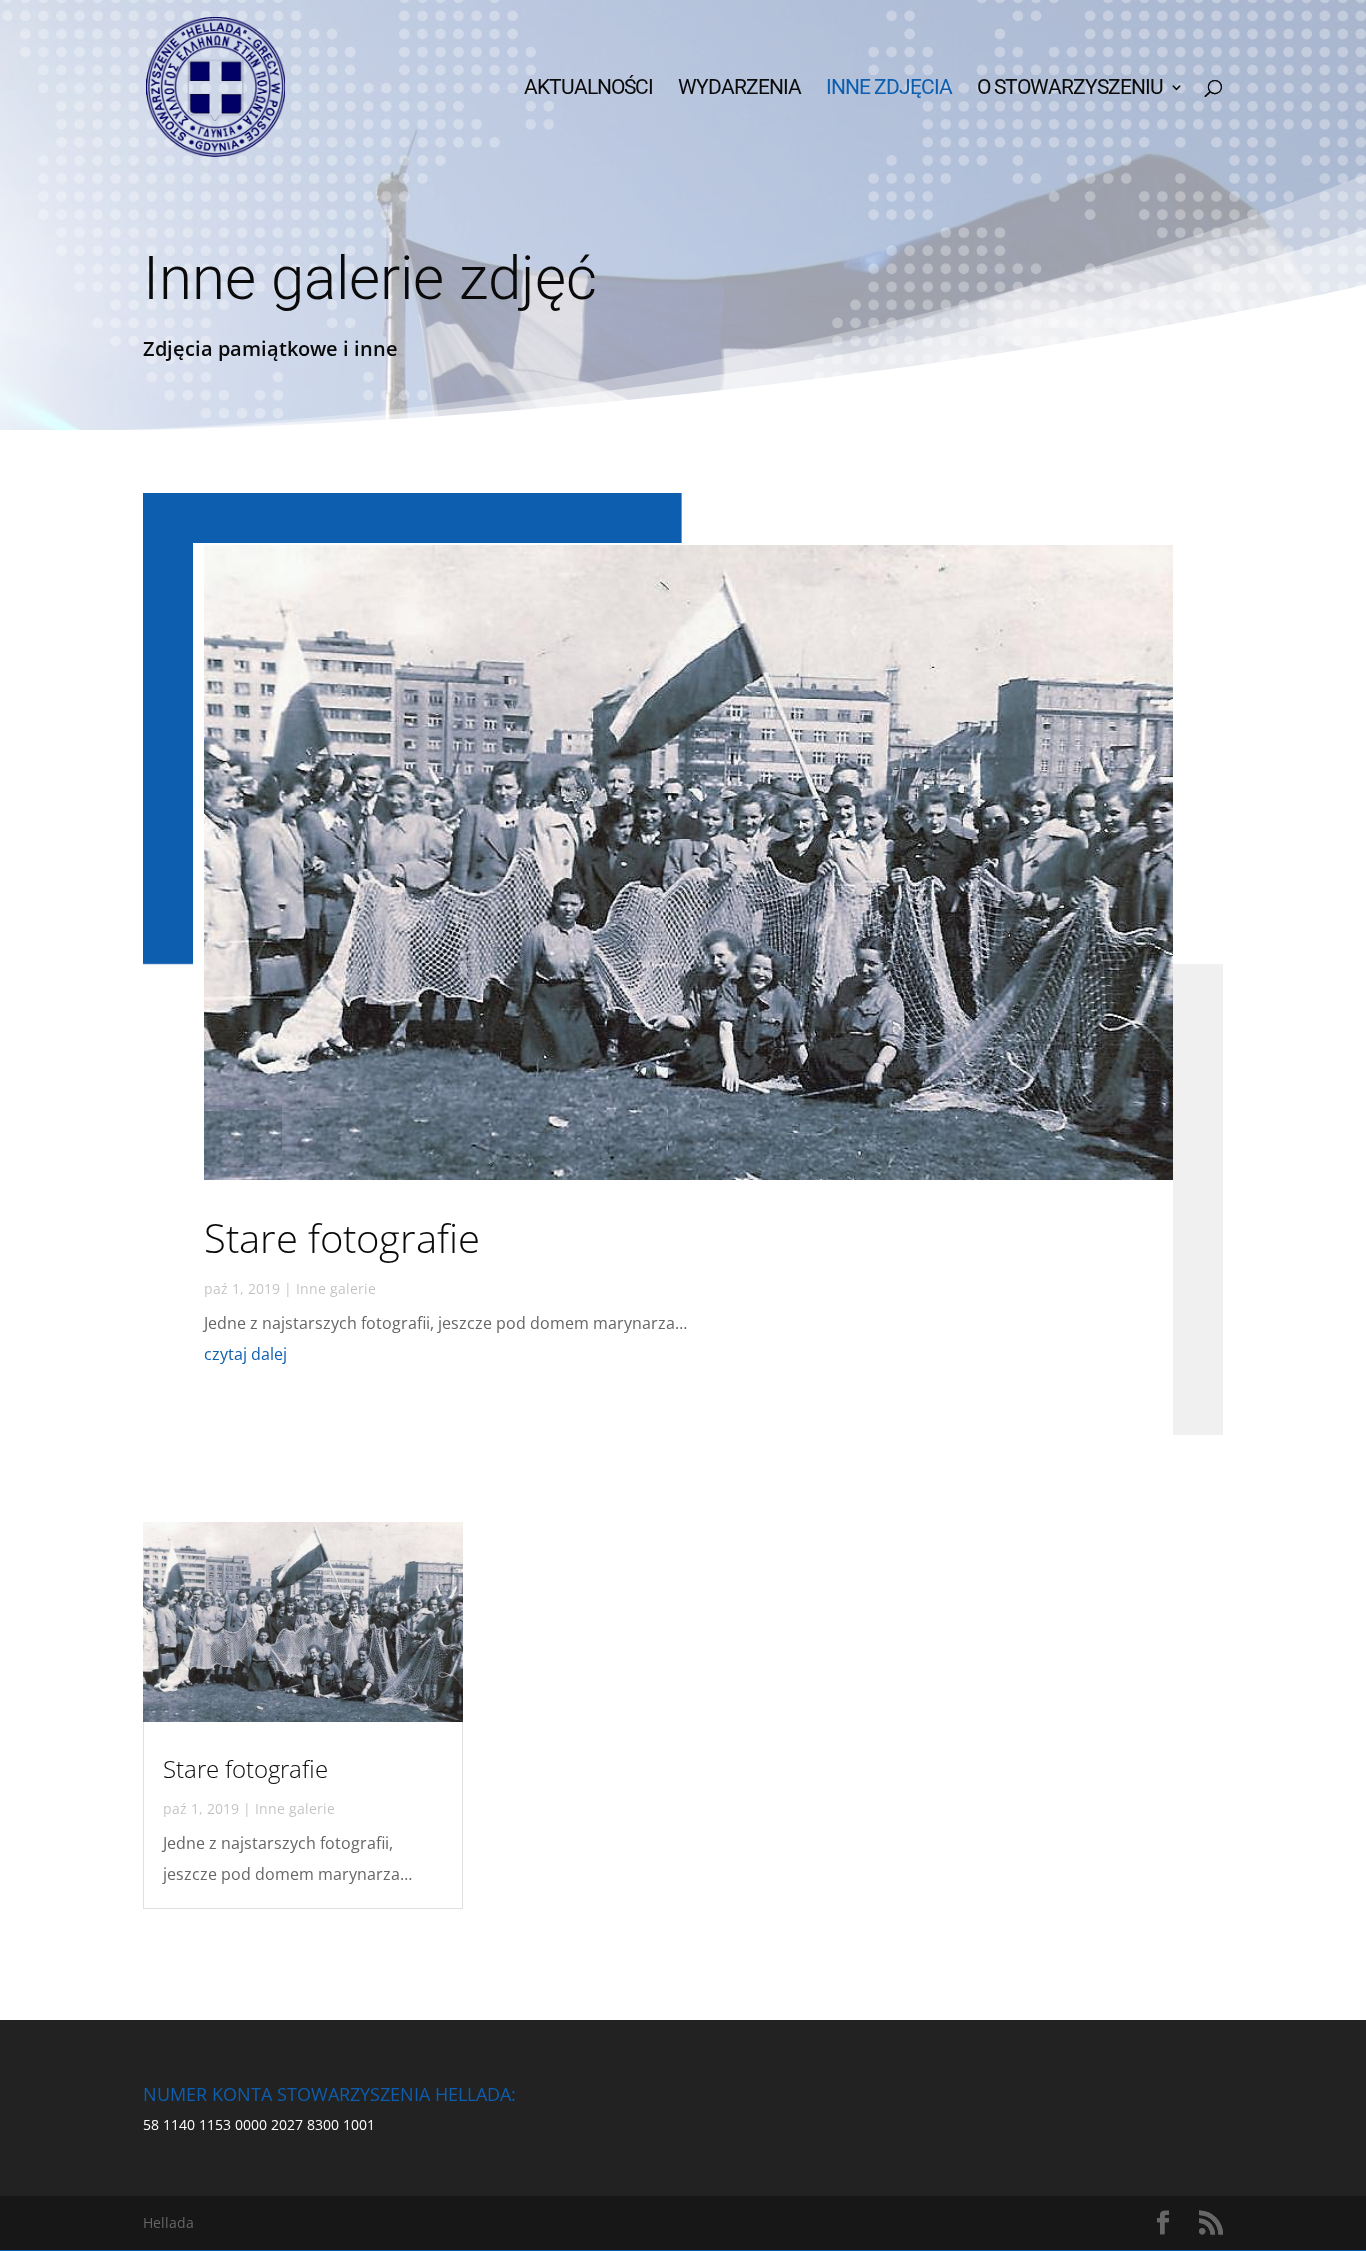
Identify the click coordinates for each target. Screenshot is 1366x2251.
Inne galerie (336, 1288)
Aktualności (588, 89)
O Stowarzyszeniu (1070, 89)
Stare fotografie (342, 1237)
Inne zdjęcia (889, 89)
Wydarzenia (739, 89)
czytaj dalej (245, 1354)
